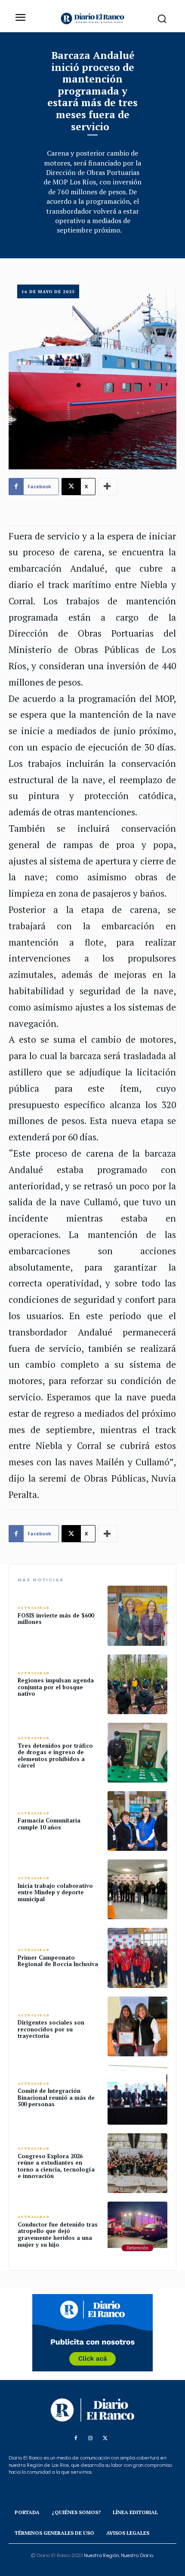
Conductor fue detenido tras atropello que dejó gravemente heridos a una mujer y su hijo (58, 2234)
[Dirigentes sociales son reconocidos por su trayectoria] (137, 2026)
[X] (105, 2438)
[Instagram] (90, 2438)
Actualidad (34, 1608)
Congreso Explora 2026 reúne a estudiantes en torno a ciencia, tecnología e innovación (56, 2166)
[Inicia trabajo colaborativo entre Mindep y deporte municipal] (137, 1889)
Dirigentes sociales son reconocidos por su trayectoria (51, 2029)
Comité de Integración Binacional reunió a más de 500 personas (56, 2097)
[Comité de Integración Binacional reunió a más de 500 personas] (137, 2095)
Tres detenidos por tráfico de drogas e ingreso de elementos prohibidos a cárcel (55, 1756)
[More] (108, 487)
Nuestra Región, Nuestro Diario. (119, 2555)
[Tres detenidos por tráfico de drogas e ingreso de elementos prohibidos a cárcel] (137, 1753)
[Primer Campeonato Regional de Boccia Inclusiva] (137, 1958)
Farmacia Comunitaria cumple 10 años (49, 1824)
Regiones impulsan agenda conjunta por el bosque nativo (56, 1687)
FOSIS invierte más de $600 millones (56, 1619)
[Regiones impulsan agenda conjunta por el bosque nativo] (137, 1684)
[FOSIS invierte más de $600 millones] (137, 1616)
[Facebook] (76, 2438)
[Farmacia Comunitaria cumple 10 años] (137, 1821)
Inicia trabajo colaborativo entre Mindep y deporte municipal (55, 1892)
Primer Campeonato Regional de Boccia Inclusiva (58, 1961)
